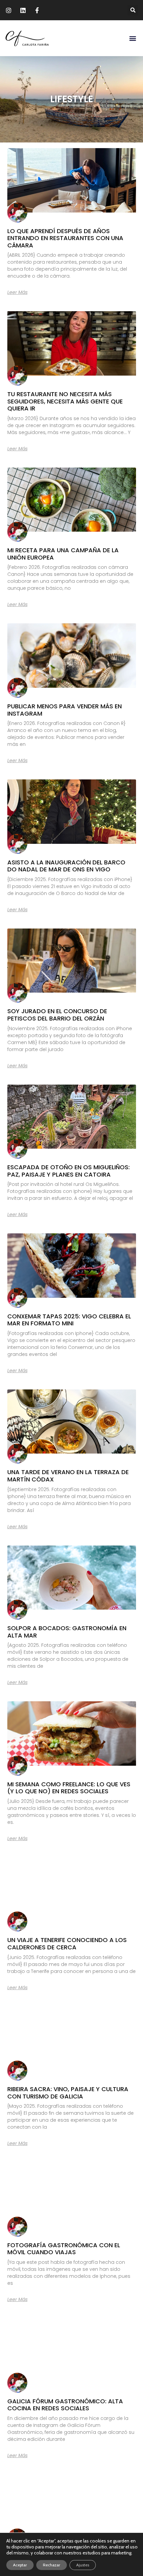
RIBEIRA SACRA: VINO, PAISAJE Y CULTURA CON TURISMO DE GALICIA (68, 2093)
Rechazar (52, 2565)
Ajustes (83, 2565)
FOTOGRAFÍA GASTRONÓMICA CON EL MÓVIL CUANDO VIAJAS (64, 2249)
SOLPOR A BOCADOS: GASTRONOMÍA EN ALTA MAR (67, 1632)
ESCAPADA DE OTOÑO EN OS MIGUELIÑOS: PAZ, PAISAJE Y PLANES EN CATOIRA (69, 1171)
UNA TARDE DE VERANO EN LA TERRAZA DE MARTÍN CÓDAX (68, 1476)
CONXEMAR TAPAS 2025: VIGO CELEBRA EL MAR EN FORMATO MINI (69, 1320)
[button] (133, 10)
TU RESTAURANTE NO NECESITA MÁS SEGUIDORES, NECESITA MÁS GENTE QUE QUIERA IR (65, 401)
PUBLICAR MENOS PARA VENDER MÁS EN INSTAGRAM (65, 710)
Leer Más (17, 292)
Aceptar (20, 2565)
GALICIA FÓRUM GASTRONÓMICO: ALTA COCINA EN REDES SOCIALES (65, 2405)
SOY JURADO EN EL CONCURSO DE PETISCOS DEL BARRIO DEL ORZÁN (57, 1015)
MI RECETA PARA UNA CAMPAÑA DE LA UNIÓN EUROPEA (63, 554)
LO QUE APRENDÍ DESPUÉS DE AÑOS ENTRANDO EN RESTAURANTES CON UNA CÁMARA (65, 238)
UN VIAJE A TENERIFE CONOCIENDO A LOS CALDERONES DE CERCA (67, 1944)
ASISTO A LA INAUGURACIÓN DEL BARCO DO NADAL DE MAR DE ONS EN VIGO (66, 866)
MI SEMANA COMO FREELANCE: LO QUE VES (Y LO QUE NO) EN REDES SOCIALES (69, 1788)
